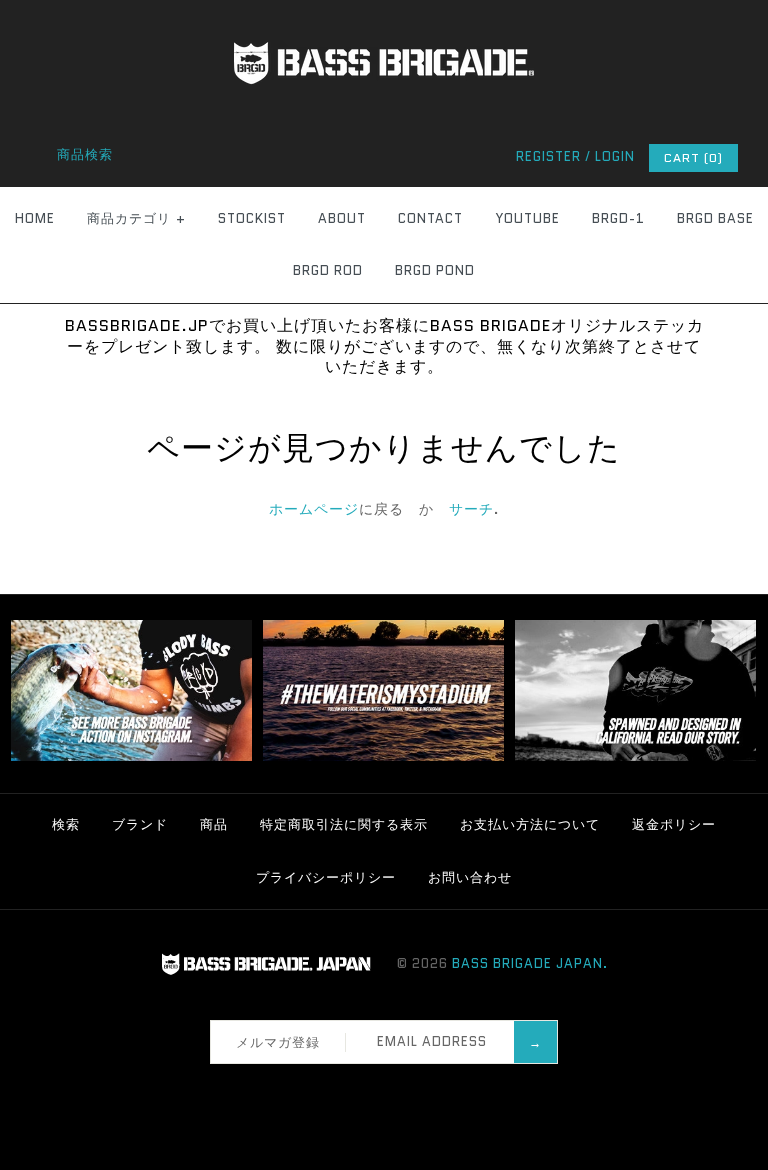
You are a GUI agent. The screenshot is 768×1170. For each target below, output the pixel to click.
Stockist (252, 218)
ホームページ (314, 509)
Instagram (391, 1089)
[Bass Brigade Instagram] (131, 756)
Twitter (365, 1089)
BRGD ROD (328, 270)
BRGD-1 (618, 218)
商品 (214, 824)
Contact (430, 218)
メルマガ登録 (278, 1042)
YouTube (527, 218)
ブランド (140, 824)
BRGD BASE (715, 218)
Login (615, 156)
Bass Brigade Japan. (530, 963)
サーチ (471, 509)
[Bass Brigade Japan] (384, 11)
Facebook (339, 1089)
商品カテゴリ (136, 218)
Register (548, 156)
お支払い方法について (530, 824)
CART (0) (693, 157)
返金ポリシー (674, 824)
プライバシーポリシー (326, 877)
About (342, 218)
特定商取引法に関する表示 (344, 824)
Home (35, 218)
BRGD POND (435, 270)
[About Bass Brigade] (635, 756)
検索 (66, 824)
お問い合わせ (470, 877)
